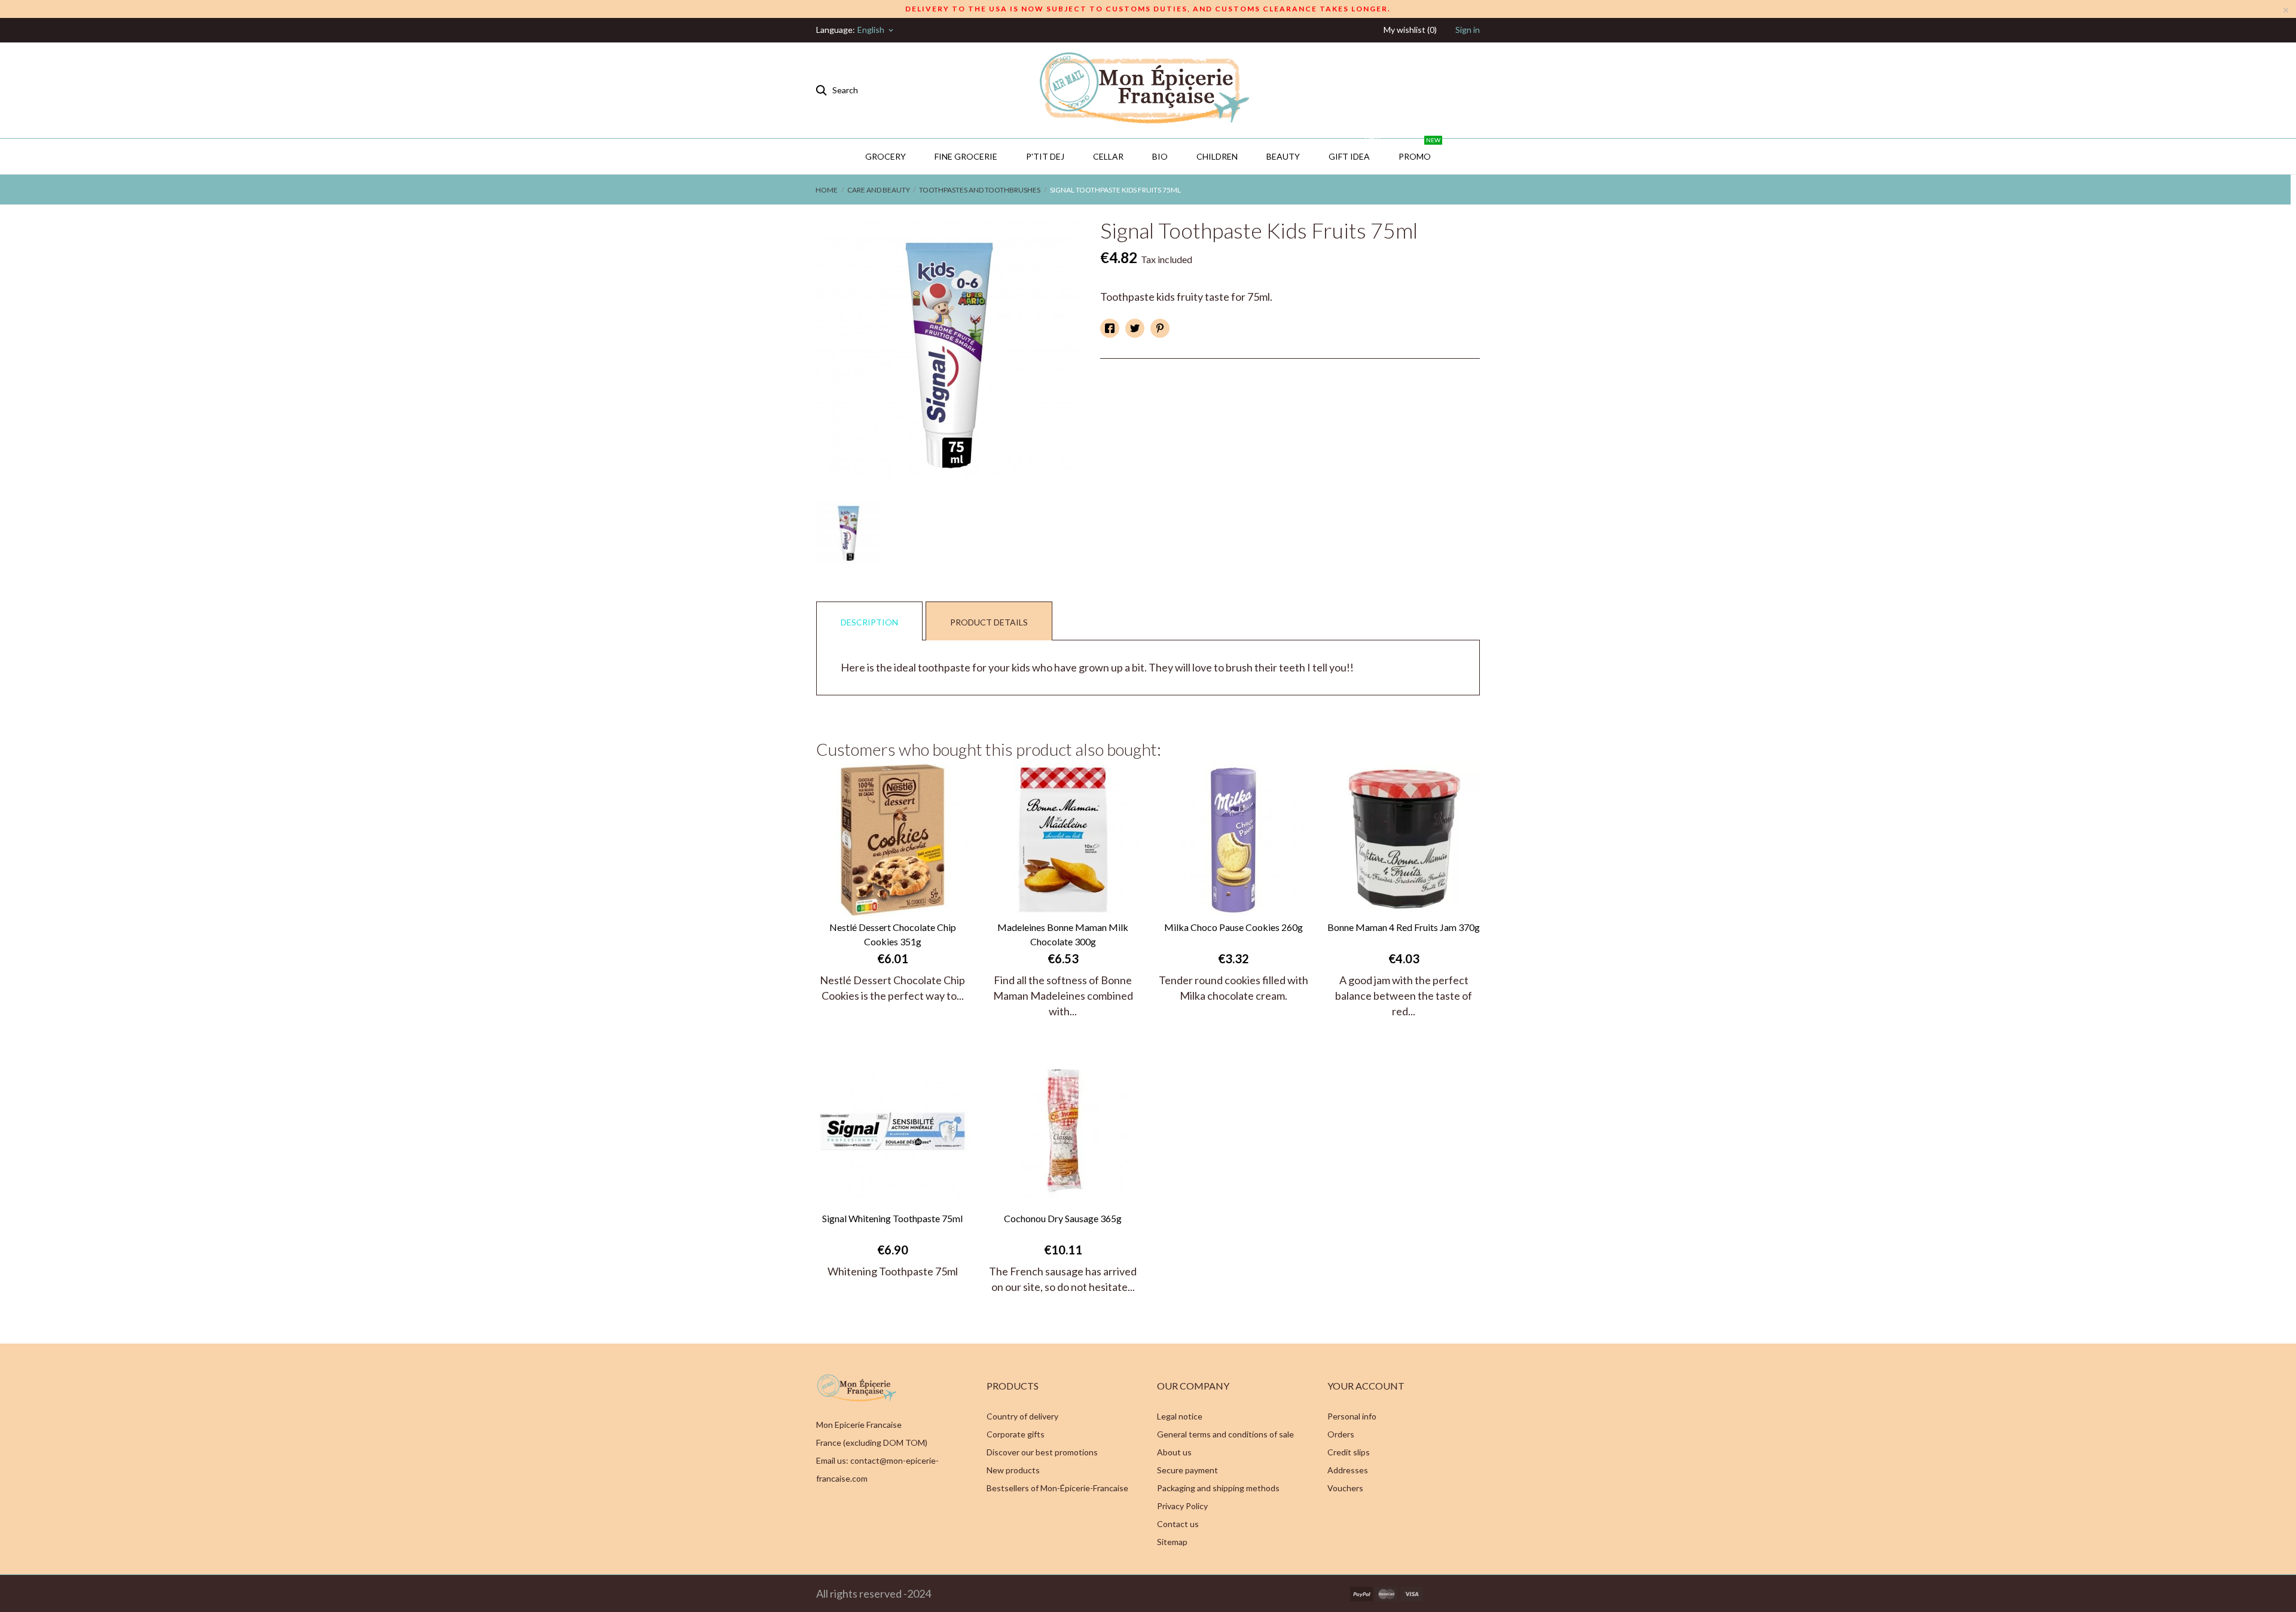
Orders (1341, 1434)
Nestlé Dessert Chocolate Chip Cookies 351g (893, 934)
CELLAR (1108, 156)
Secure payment (1187, 1470)
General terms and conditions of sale (1225, 1434)
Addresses (1348, 1470)
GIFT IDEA (1354, 150)
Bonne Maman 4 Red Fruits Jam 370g (1404, 927)
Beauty (1283, 156)
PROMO (1419, 150)
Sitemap (1172, 1542)
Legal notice (1180, 1416)
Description (869, 622)
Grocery (886, 156)
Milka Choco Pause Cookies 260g (1234, 927)
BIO (1160, 156)
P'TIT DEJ (1045, 156)
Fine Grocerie (966, 156)
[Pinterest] (1160, 328)
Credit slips (1349, 1452)
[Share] (1110, 328)
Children (1217, 156)
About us (1174, 1452)
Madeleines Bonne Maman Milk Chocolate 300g (1063, 934)
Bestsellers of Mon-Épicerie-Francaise (1057, 1488)
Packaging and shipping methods (1218, 1488)
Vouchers (1345, 1488)
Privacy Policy (1182, 1506)
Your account (1366, 1386)
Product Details (989, 622)
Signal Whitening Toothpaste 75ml (892, 1218)
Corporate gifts (1016, 1434)
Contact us (1178, 1524)
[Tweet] (1135, 328)
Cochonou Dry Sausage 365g (1063, 1218)
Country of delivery (1022, 1416)
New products (1013, 1470)
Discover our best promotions (1042, 1452)
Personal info (1352, 1416)
